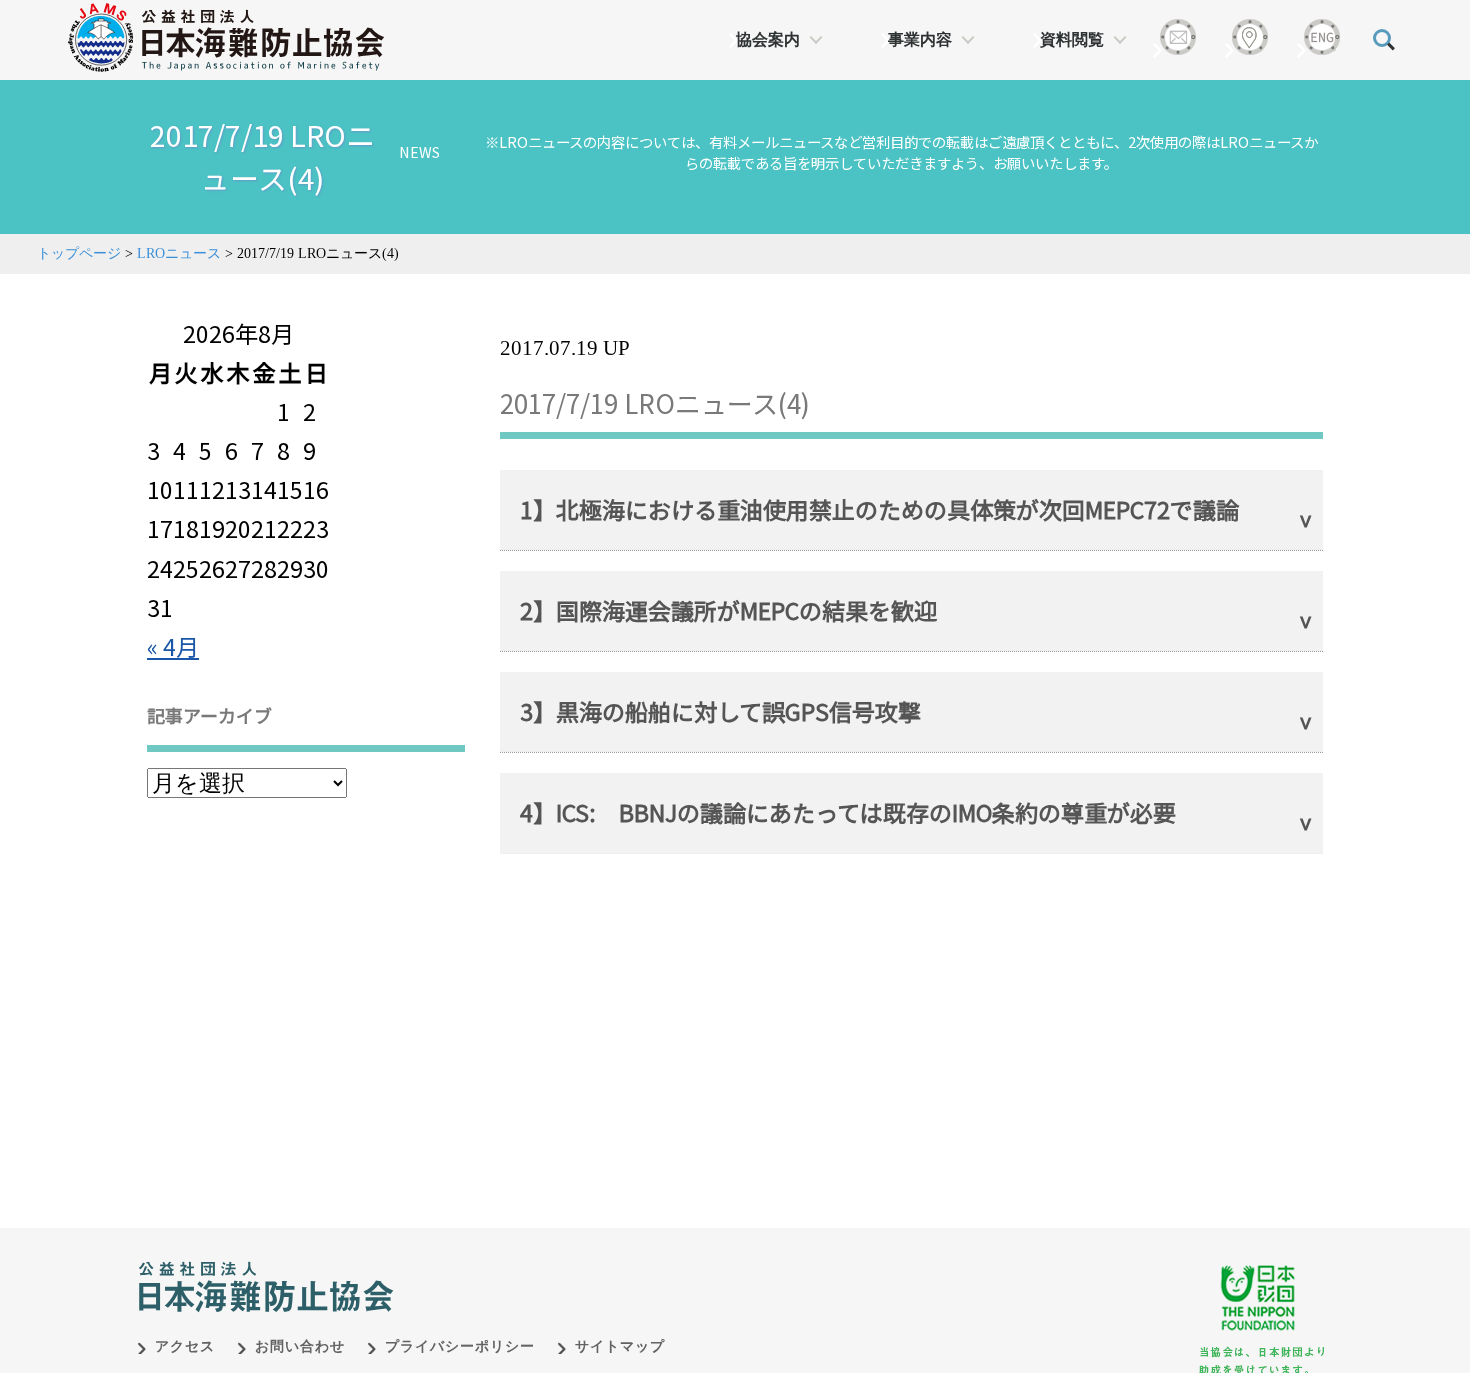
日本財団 (555, 1266)
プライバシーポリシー (460, 1346)
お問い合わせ (300, 1346)
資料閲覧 (1072, 39)
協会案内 (768, 39)
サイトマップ (620, 1346)
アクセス (185, 1346)
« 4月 (173, 646)
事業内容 (920, 39)
